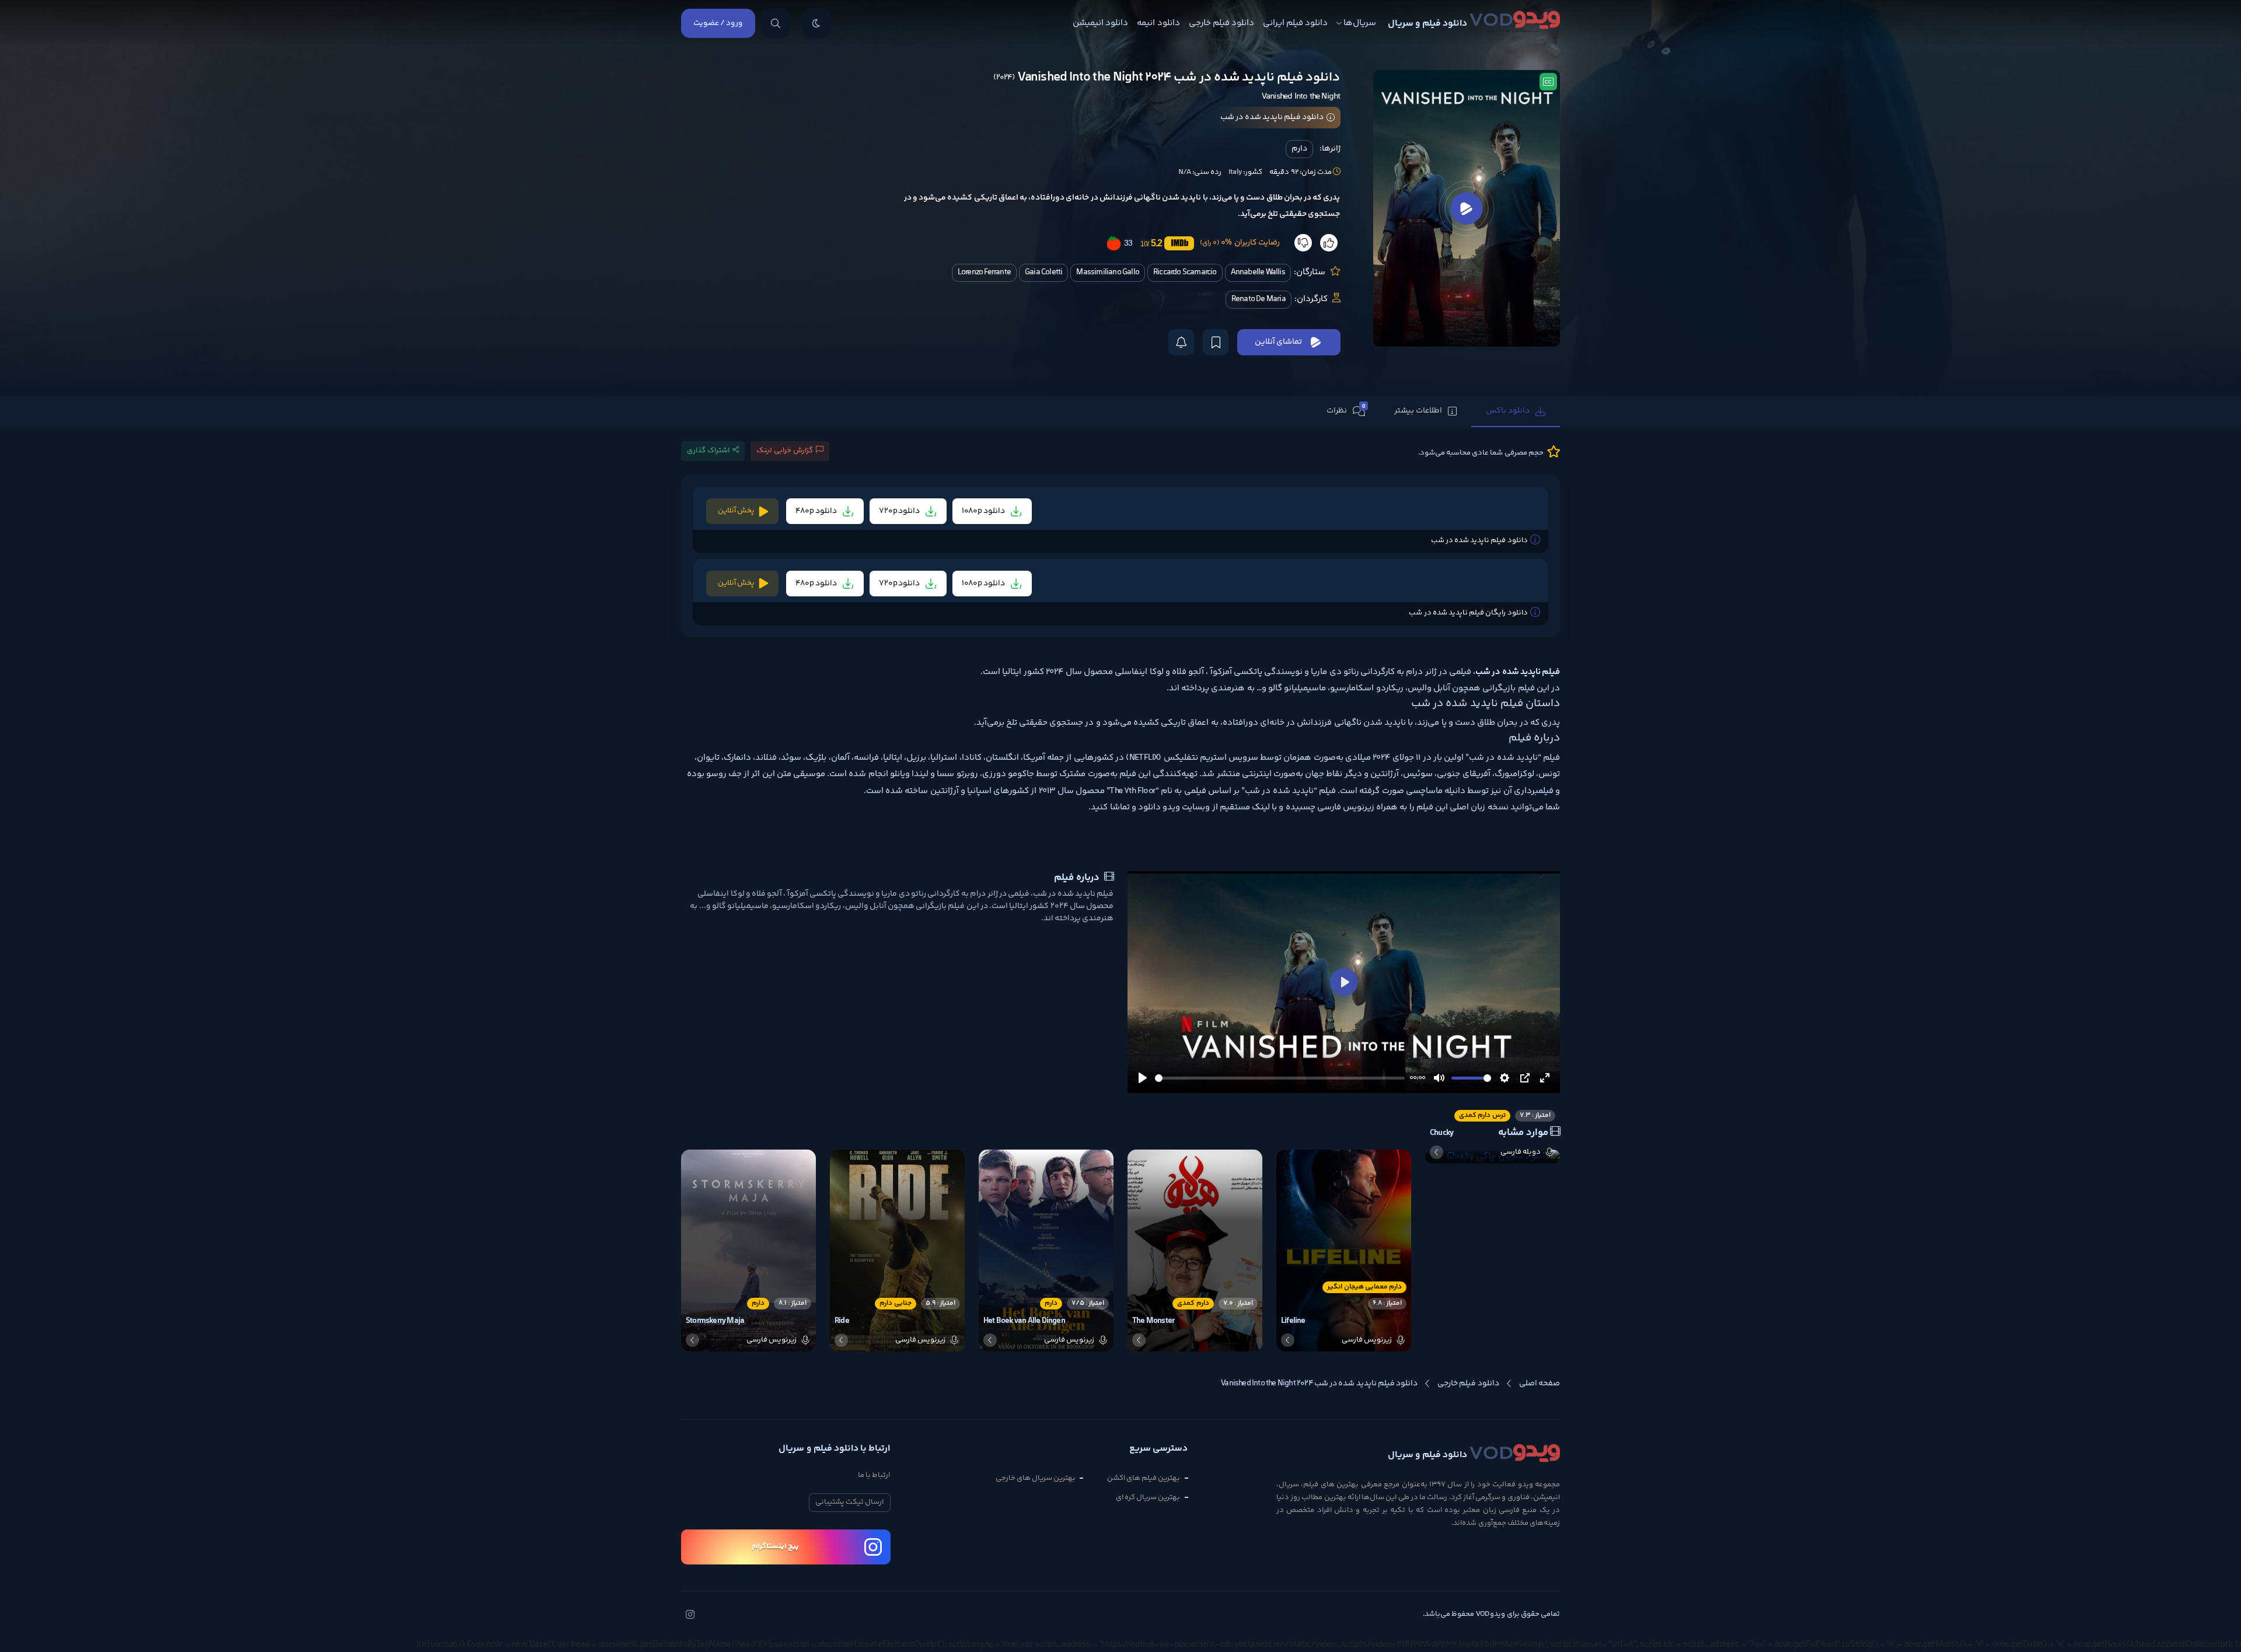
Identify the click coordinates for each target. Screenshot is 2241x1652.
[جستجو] (776, 23)
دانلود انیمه (1158, 23)
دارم (1299, 149)
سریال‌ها (1360, 23)
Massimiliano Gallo (1108, 273)
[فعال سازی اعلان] (1181, 342)
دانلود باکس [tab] (1508, 411)
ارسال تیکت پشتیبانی (849, 1502)
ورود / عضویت (718, 23)
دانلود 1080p (984, 511)
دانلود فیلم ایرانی (1295, 23)
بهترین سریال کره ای (1148, 1497)
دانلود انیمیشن (1100, 23)
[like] (1329, 243)
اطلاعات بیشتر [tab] (1418, 411)
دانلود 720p (900, 511)
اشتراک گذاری (708, 450)
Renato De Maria (1259, 299)
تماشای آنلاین (1278, 342)
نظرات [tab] (1346, 410)
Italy (1235, 172)
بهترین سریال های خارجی (1036, 1478)
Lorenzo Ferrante (984, 273)
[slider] (1280, 1078)
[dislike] (1303, 243)
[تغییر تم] (816, 23)
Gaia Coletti (1043, 273)
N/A (1185, 172)
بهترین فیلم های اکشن (1144, 1478)
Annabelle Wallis (1258, 273)
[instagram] (690, 1616)
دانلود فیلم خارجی (1221, 23)
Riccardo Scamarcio (1185, 273)
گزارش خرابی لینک (785, 450)
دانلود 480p (817, 511)
